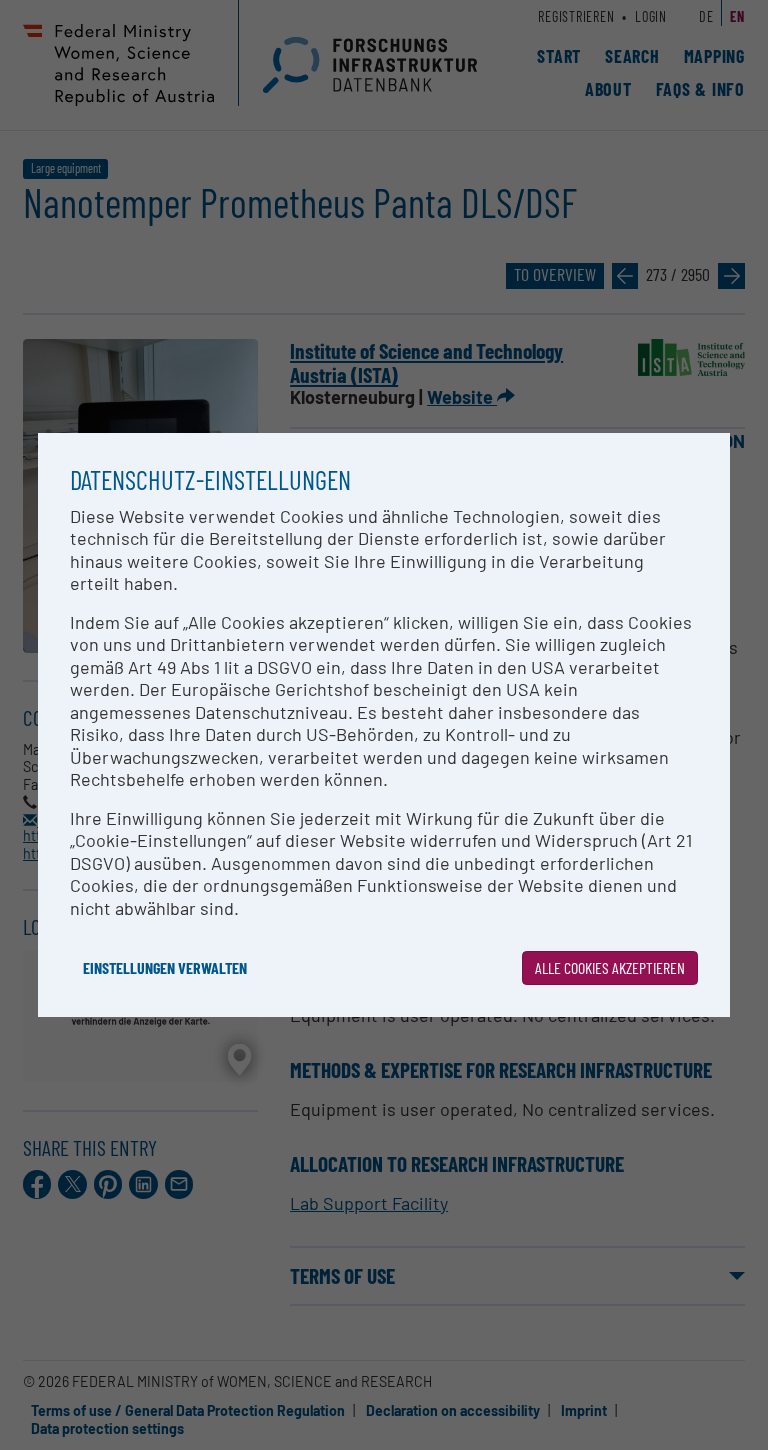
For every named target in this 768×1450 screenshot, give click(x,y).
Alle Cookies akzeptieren (610, 967)
